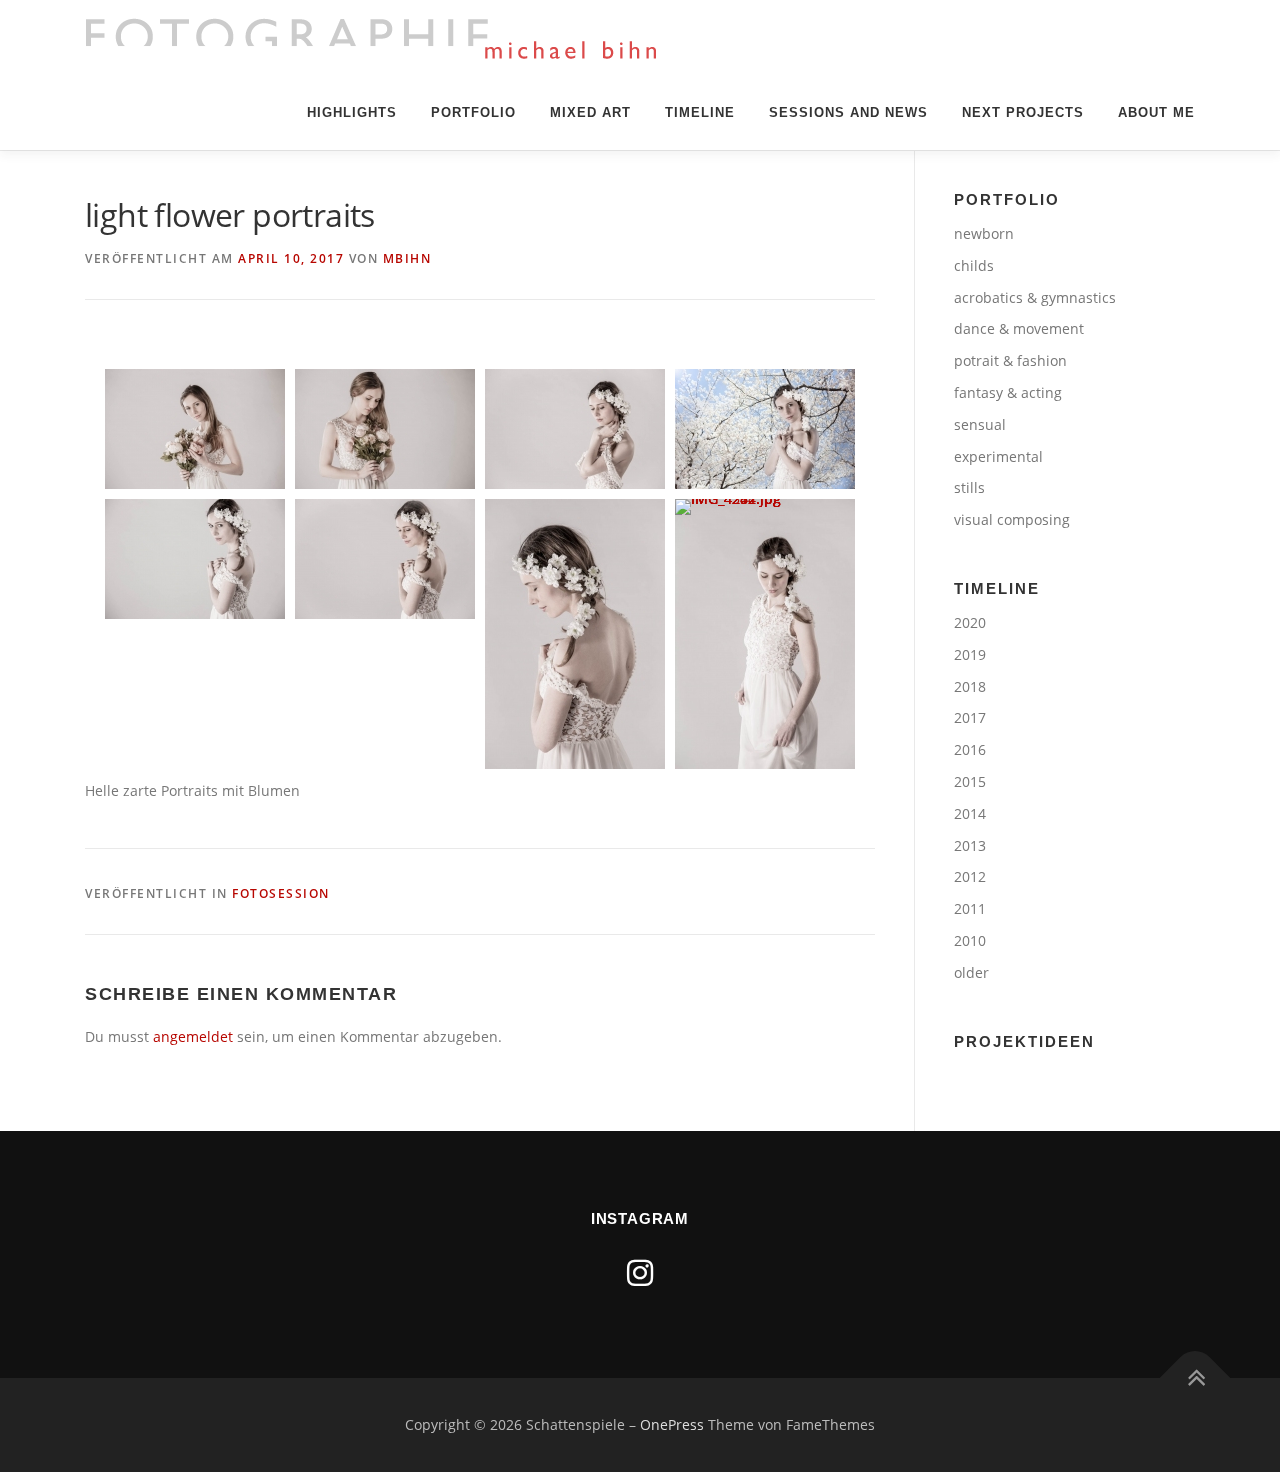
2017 (970, 717)
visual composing (1012, 519)
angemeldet (193, 1036)
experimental (998, 456)
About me (1156, 112)
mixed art (590, 112)
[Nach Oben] (1195, 1378)
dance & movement (1019, 328)
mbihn (407, 258)
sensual (980, 424)
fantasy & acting (1008, 392)
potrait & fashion (1010, 360)
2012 (970, 876)
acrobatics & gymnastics (1035, 297)
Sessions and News (848, 112)
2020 (970, 622)
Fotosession (281, 893)
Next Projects (1023, 112)
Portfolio (473, 112)
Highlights (352, 112)
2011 (970, 908)
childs (974, 265)
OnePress (672, 1424)
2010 (970, 940)
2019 (970, 654)
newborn (984, 233)
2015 (970, 781)
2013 (970, 845)
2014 (970, 813)
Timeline (700, 112)
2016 (970, 749)
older (971, 972)
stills (969, 487)
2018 (970, 686)
